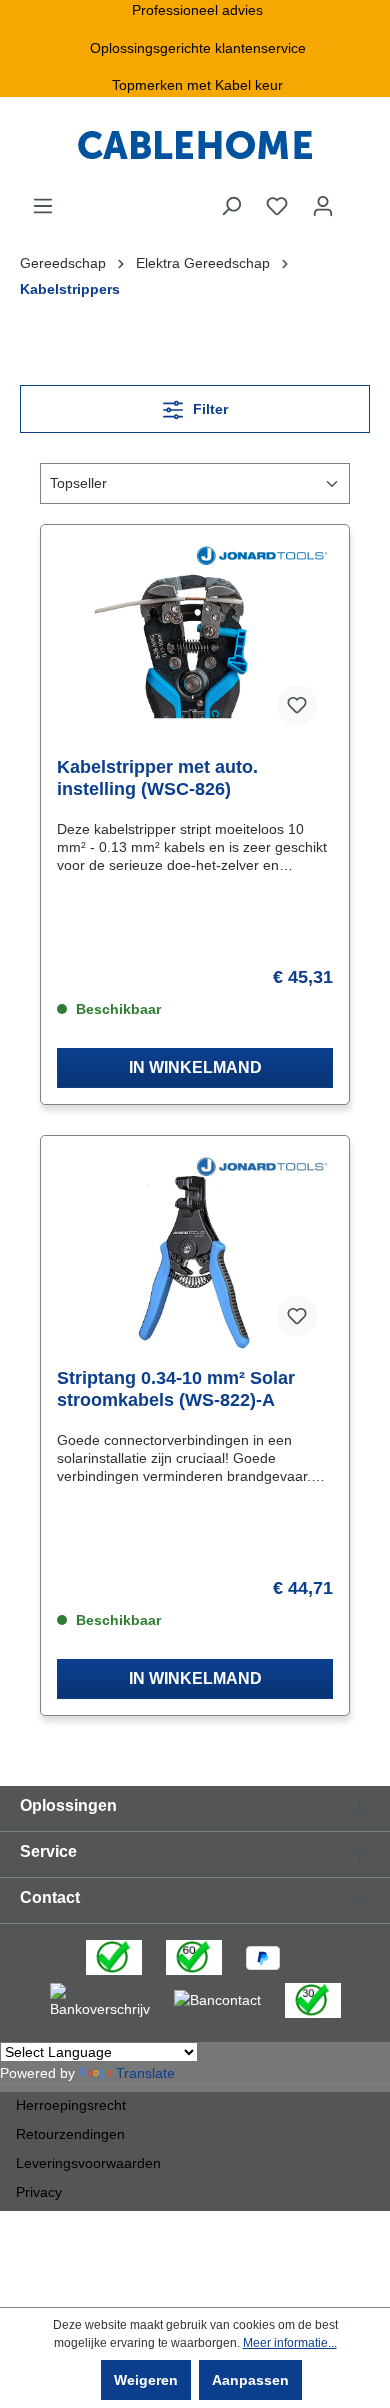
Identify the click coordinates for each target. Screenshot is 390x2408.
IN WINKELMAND (195, 1067)
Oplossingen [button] (68, 1805)
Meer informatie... (290, 2343)
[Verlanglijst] (277, 206)
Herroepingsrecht (71, 2105)
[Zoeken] (231, 206)
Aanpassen (250, 2380)
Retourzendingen (70, 2134)
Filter (208, 409)
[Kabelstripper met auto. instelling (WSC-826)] (195, 641)
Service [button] (48, 1851)
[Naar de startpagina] (195, 146)
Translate (145, 2073)
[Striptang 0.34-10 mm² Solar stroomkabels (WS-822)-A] (195, 1252)
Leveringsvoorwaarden (88, 2163)
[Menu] (43, 206)
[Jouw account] (323, 206)
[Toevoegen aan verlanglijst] (297, 705)
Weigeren (146, 2380)
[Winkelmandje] (358, 198)
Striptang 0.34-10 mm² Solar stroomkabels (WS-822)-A (176, 1389)
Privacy (39, 2192)
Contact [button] (50, 1897)
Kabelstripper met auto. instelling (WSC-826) (157, 778)
